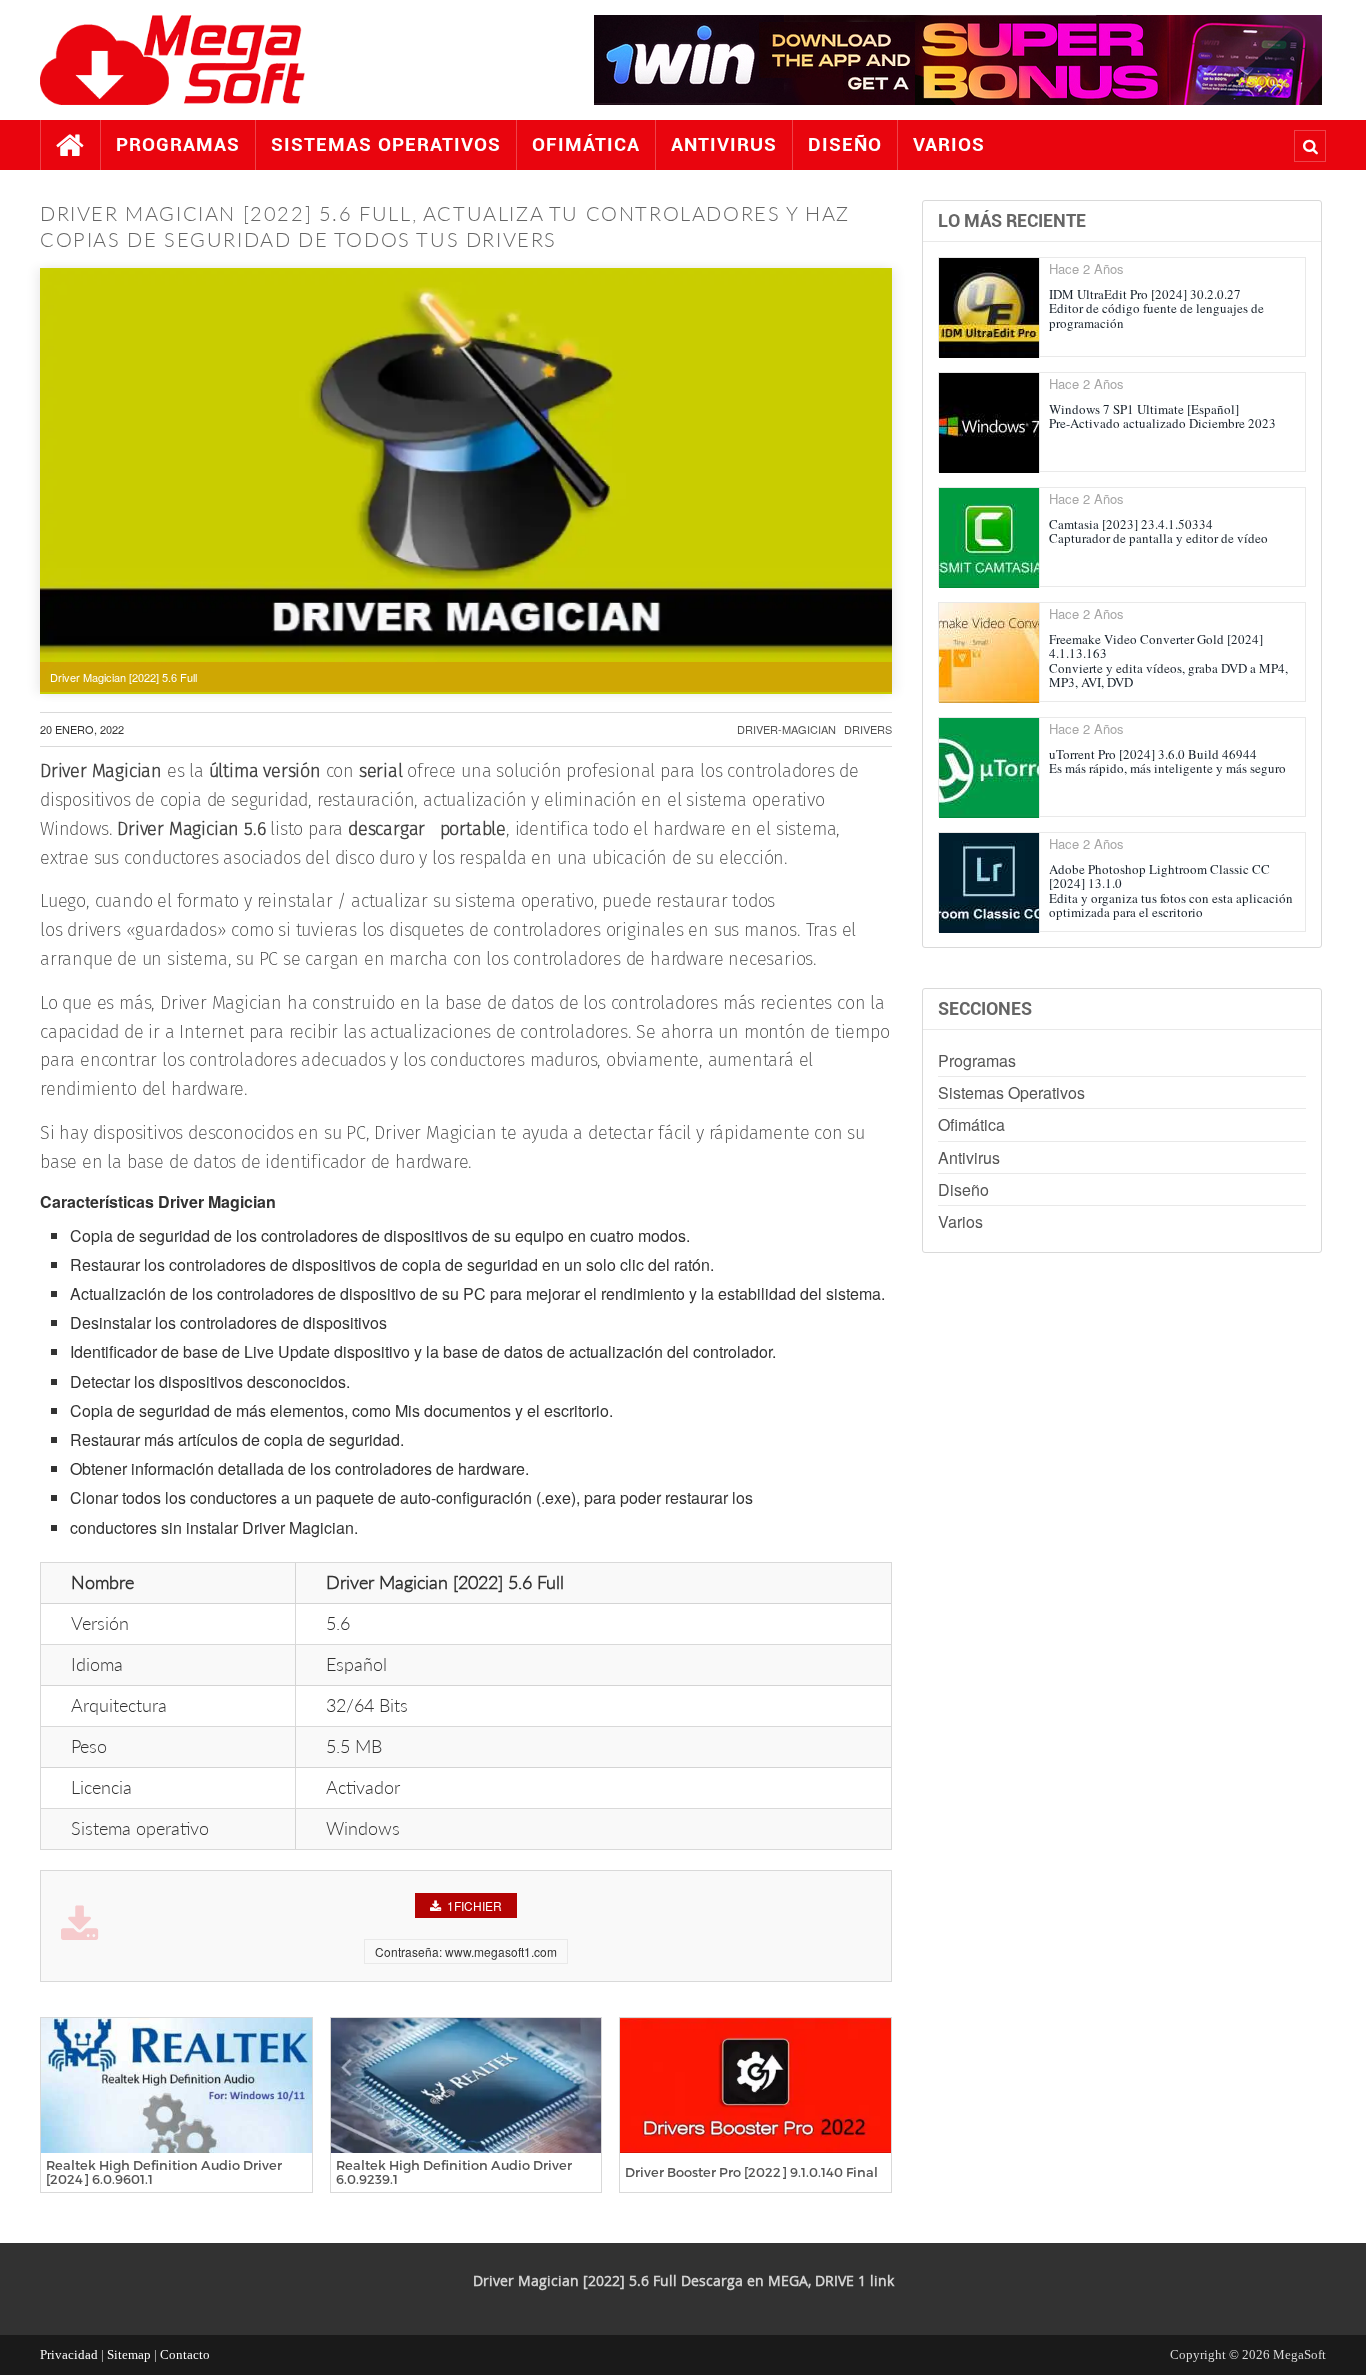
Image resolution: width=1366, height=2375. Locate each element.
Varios (949, 144)
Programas (178, 144)
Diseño (845, 144)
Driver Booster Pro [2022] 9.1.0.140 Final (751, 2172)
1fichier (474, 1905)
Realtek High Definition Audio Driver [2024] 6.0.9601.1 (164, 2172)
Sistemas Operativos (386, 144)
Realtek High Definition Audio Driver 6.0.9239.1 (454, 2172)
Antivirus (724, 144)
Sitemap (129, 2354)
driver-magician (786, 729)
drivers (868, 729)
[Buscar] (1310, 146)
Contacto (185, 2354)
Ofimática (586, 144)
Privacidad (69, 2354)
